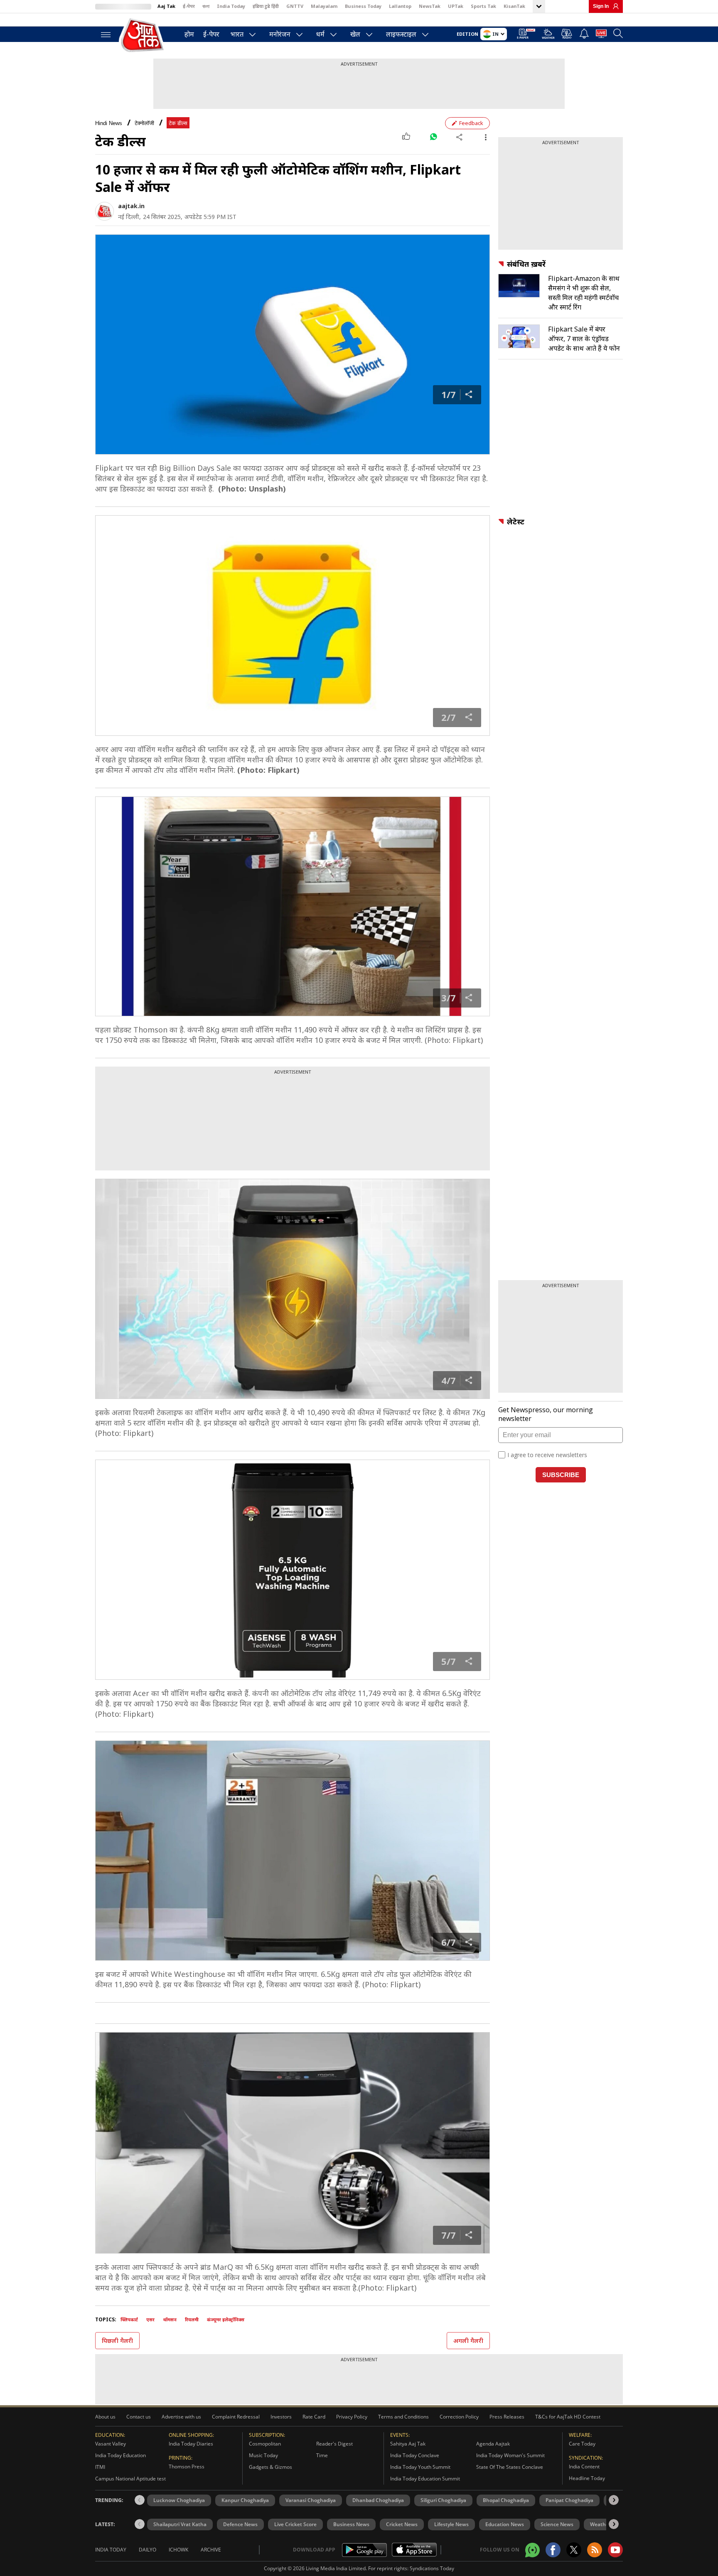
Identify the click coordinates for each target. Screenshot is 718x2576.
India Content (584, 2467)
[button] (614, 2500)
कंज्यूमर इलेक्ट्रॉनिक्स (226, 2319)
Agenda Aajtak (493, 2444)
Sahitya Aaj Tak (408, 2444)
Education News (505, 2524)
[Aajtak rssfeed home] (595, 2550)
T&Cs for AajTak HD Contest (568, 2417)
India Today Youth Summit (420, 2467)
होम (189, 34)
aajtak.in (131, 206)
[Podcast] (567, 34)
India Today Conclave (415, 2455)
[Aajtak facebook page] (553, 2550)
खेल (355, 34)
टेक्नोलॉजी (144, 123)
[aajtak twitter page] (574, 2550)
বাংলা (206, 6)
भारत (237, 34)
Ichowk (178, 2550)
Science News (557, 2524)
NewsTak (430, 6)
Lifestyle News (451, 2524)
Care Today (582, 2444)
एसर (150, 2319)
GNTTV (295, 6)
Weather (600, 2524)
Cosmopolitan (265, 2444)
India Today (231, 6)
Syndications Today (432, 2568)
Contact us (139, 2417)
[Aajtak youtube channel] (615, 2550)
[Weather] (548, 35)
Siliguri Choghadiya (443, 2500)
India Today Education (120, 2455)
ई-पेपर (189, 6)
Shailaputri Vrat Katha (180, 2524)
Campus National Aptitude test (130, 2479)
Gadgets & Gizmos (270, 2467)
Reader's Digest (334, 2444)
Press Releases (507, 2417)
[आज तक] (143, 36)
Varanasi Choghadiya (311, 2500)
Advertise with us (181, 2417)
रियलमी (192, 2319)
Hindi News (109, 123)
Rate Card (314, 2417)
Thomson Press (187, 2467)
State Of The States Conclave (510, 2467)
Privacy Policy (352, 2417)
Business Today (363, 6)
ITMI (100, 2467)
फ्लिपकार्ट (129, 2319)
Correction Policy (459, 2417)
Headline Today (587, 2478)
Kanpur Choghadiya (245, 2500)
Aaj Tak (166, 6)
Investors (281, 2417)
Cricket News (402, 2524)
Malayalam (324, 6)
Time (322, 2455)
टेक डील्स (178, 123)
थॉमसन (170, 2319)
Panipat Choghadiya (569, 2500)
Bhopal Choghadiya (506, 2500)
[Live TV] (601, 35)
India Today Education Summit (425, 2479)
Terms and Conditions (403, 2417)
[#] (433, 137)
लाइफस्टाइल (401, 34)
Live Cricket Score (295, 2524)
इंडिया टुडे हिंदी (266, 6)
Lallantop (400, 6)
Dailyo (148, 2550)
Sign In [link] (601, 6)
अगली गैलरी (468, 2341)
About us (105, 2417)
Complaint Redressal (236, 2417)
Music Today (263, 2455)
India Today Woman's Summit (510, 2455)
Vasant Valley (111, 2444)
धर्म (320, 34)
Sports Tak (483, 6)
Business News (351, 2524)
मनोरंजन (280, 34)
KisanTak (514, 6)
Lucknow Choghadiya (179, 2500)
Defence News (240, 2524)
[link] (614, 6)
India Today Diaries (191, 2444)
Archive (211, 2550)
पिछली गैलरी (117, 2341)
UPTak (456, 6)
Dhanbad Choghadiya (378, 2500)
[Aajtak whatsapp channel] (532, 2550)
